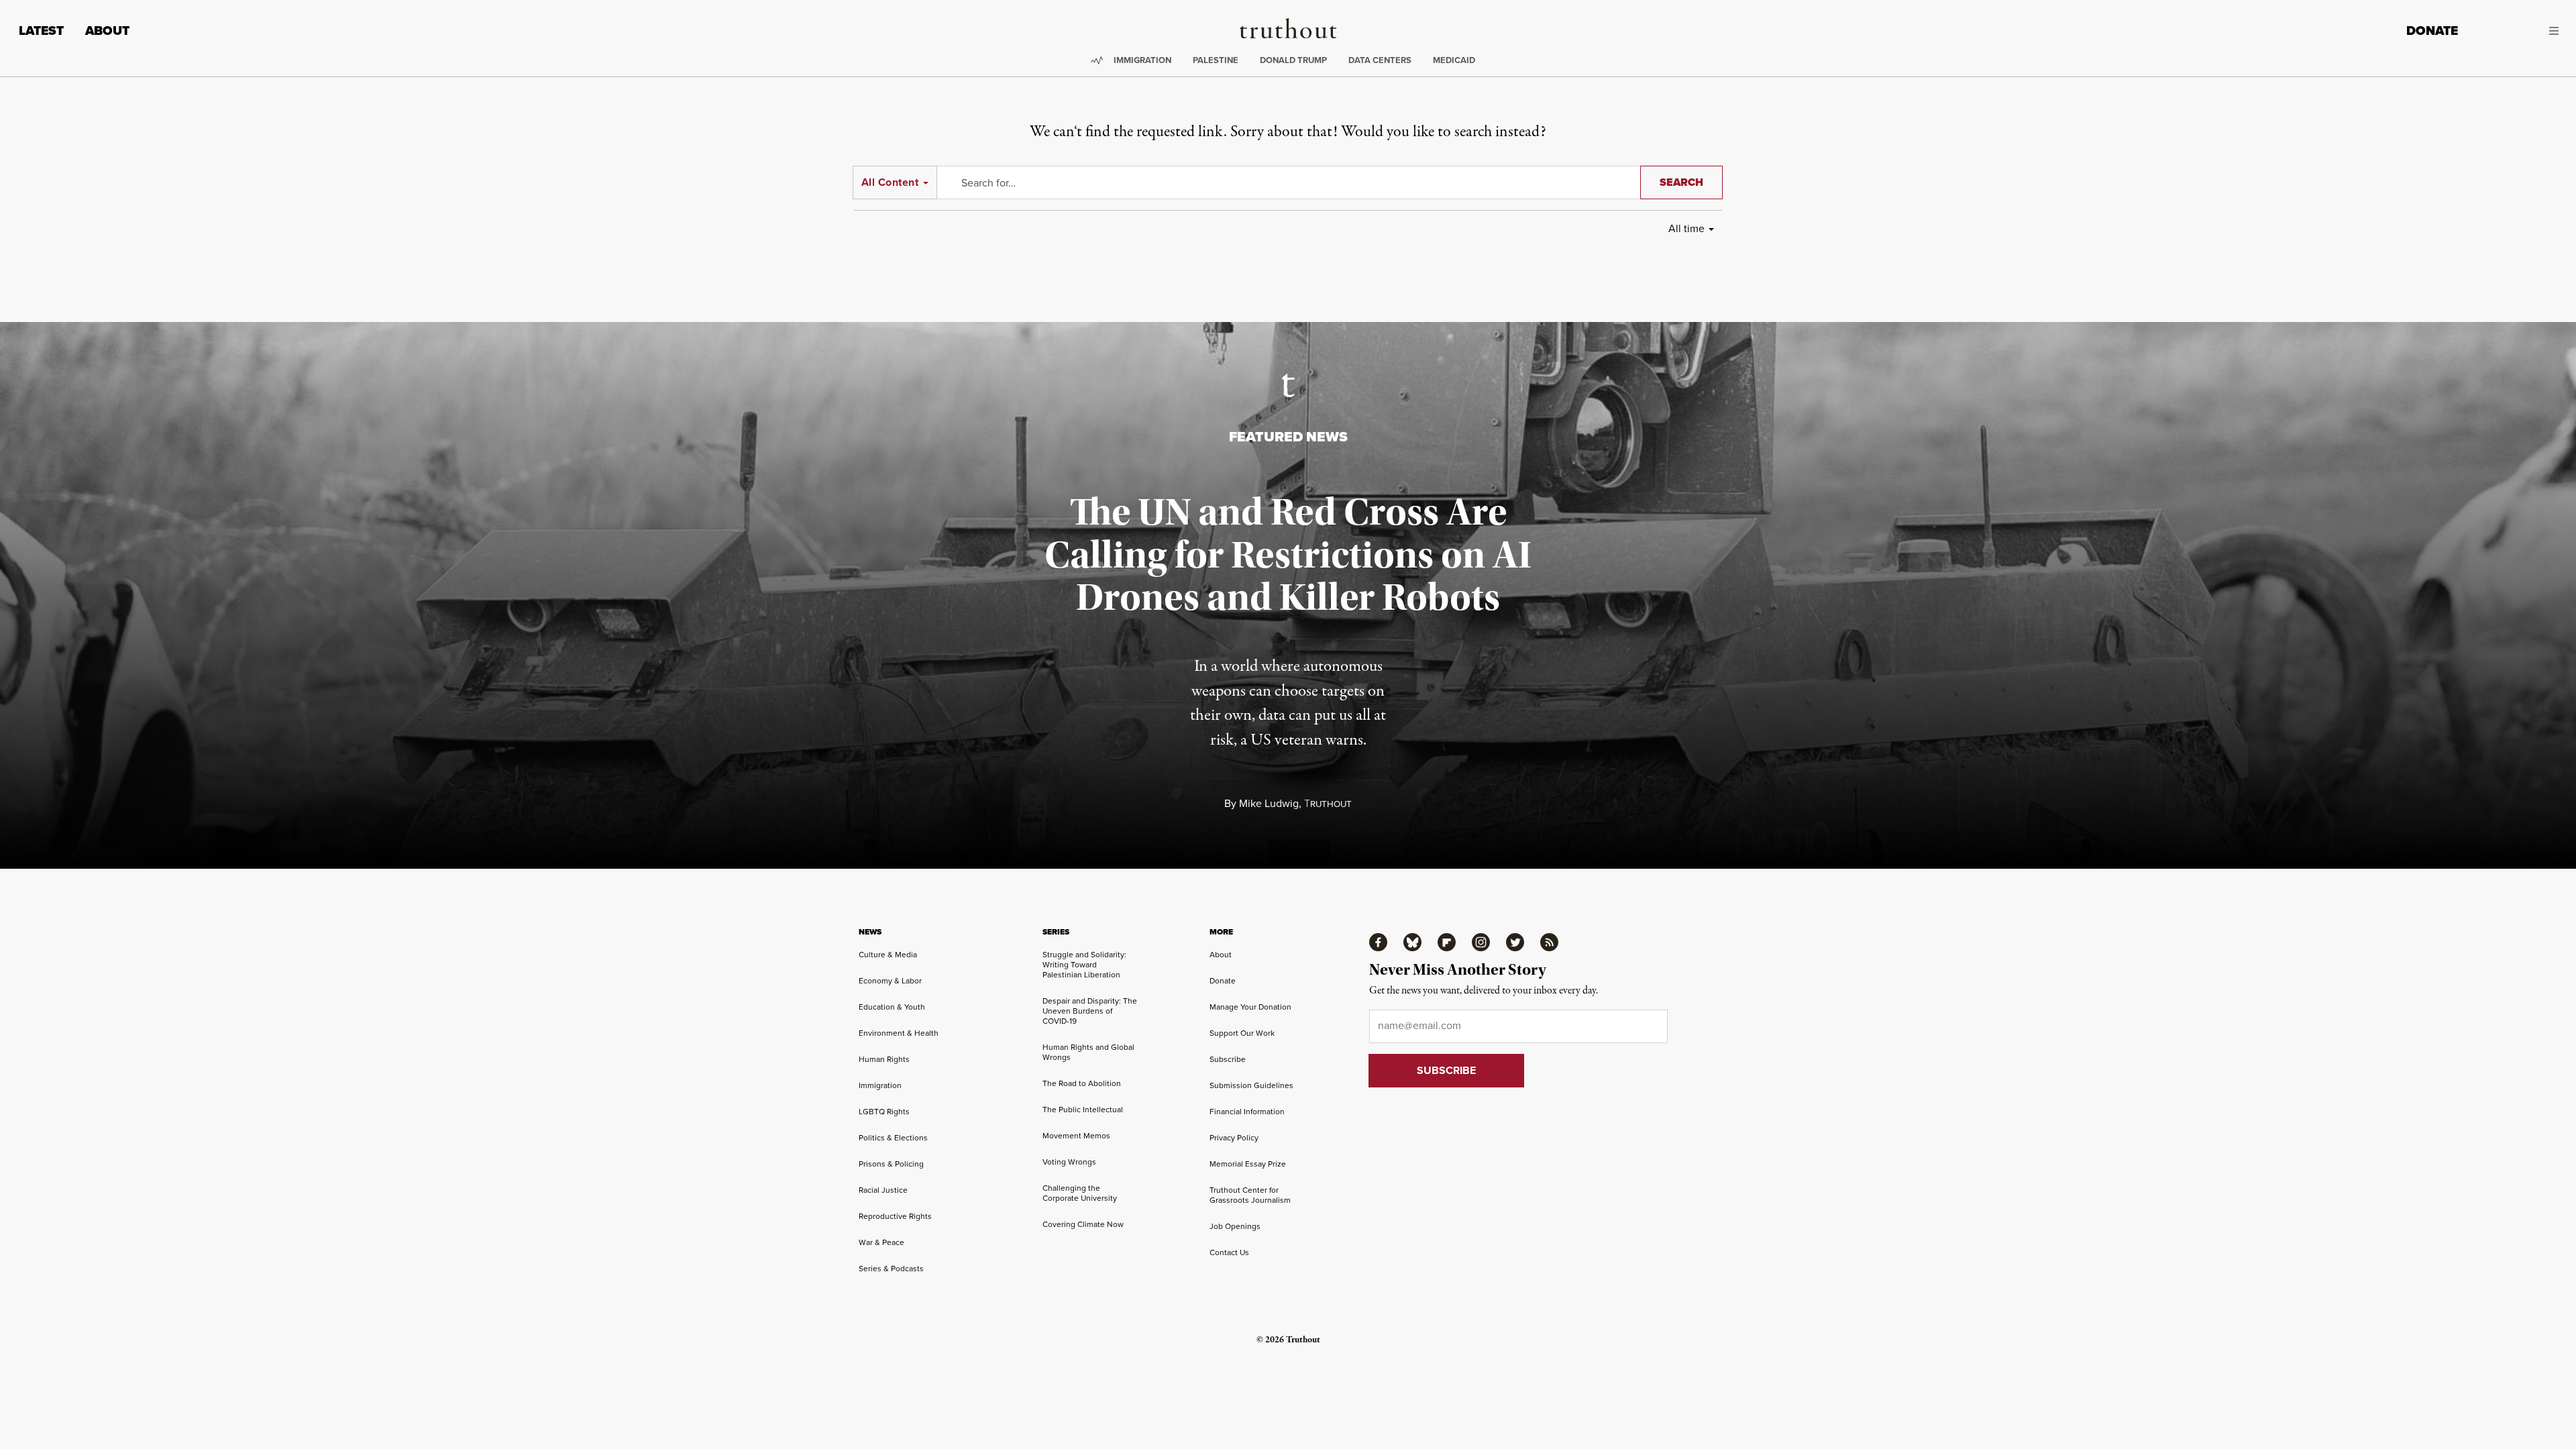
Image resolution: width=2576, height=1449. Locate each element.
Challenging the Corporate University (1080, 1193)
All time (1686, 228)
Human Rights (884, 1059)
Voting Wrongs (1069, 1162)
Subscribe (1228, 1059)
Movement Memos (1076, 1136)
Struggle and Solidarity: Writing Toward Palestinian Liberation (1084, 965)
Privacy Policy (1234, 1138)
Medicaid (1454, 60)
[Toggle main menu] (2518, 31)
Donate (2432, 31)
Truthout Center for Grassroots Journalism (1250, 1195)
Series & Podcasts (891, 1269)
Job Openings (1235, 1226)
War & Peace (881, 1242)
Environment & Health (899, 1033)
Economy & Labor (890, 981)
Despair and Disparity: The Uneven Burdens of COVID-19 (1090, 1011)
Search (1681, 182)
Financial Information (1247, 1112)
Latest (41, 31)
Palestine (1216, 60)
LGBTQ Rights (884, 1112)
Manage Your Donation (1250, 1007)
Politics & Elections (893, 1138)
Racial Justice (883, 1190)
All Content (890, 182)
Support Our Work (1242, 1033)
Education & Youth (892, 1007)
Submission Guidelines (1251, 1085)
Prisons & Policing (891, 1164)
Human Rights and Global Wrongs (1088, 1052)
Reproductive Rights (895, 1216)
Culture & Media (888, 955)
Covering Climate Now (1083, 1224)
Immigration (1142, 60)
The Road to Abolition (1082, 1083)
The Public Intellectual (1083, 1110)
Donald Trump (1293, 60)
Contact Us (1229, 1252)
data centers (1380, 60)
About (107, 31)
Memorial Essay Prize (1248, 1164)
